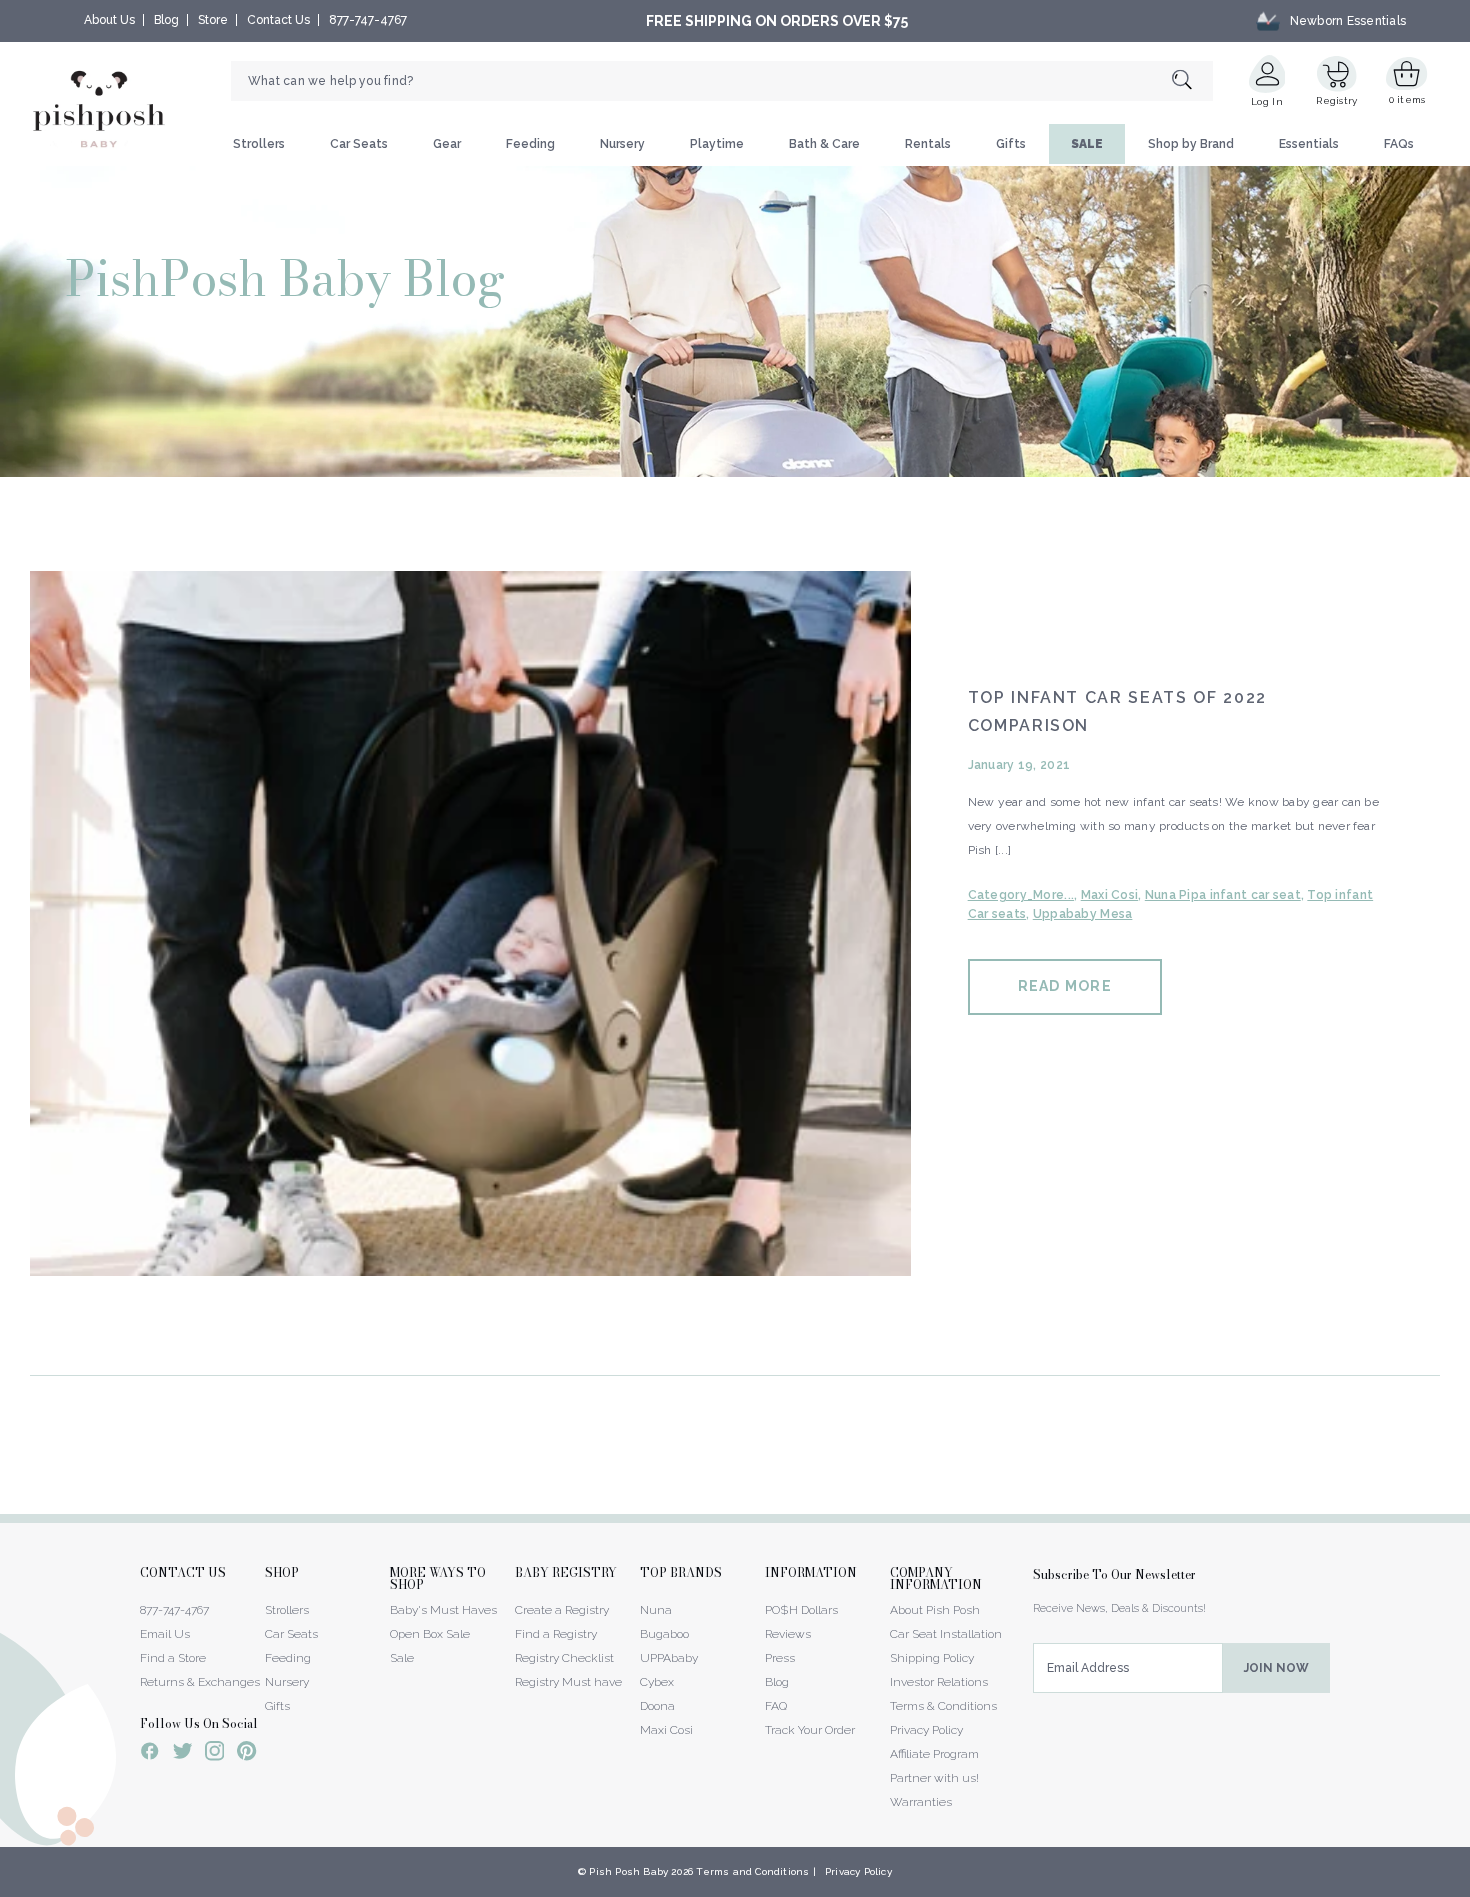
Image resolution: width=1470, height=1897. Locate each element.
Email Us (165, 1634)
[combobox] (722, 81)
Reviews (788, 1634)
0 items (1407, 99)
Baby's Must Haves (443, 1610)
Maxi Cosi (1110, 895)
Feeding (530, 144)
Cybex (657, 1682)
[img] (470, 923)
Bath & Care (824, 144)
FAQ (776, 1706)
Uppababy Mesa (1083, 914)
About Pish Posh (935, 1610)
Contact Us (278, 20)
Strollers (259, 144)
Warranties (921, 1802)
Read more (1065, 986)
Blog (166, 20)
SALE (1087, 144)
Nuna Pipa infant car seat (1223, 895)
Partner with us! (934, 1778)
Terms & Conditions (943, 1706)
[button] (1469, 1886)
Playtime (717, 144)
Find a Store (173, 1658)
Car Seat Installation (946, 1634)
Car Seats (359, 144)
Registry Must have (568, 1682)
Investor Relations (939, 1682)
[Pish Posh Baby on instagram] (214, 1754)
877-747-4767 (368, 20)
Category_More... (1021, 895)
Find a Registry (556, 1634)
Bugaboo (664, 1634)
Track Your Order (810, 1730)
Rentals (928, 144)
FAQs (1399, 144)
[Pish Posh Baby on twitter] (182, 1754)
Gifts (1011, 144)
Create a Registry (562, 1610)
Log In (1267, 101)
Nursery (622, 144)
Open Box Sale (430, 1634)
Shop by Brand (1191, 144)
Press (780, 1658)
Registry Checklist (564, 1658)
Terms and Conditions (752, 1871)
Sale (402, 1658)
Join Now (1276, 1668)
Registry (1336, 100)
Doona (657, 1706)
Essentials (1309, 144)
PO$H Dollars (801, 1610)
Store (213, 20)
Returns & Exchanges (200, 1682)
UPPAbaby (669, 1658)
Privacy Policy (926, 1730)
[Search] (1192, 81)
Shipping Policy (932, 1658)
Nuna (656, 1610)
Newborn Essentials (1348, 21)
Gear (447, 144)
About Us (109, 20)
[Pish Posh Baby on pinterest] (246, 1754)
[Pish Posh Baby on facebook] (150, 1754)
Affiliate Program (934, 1754)
